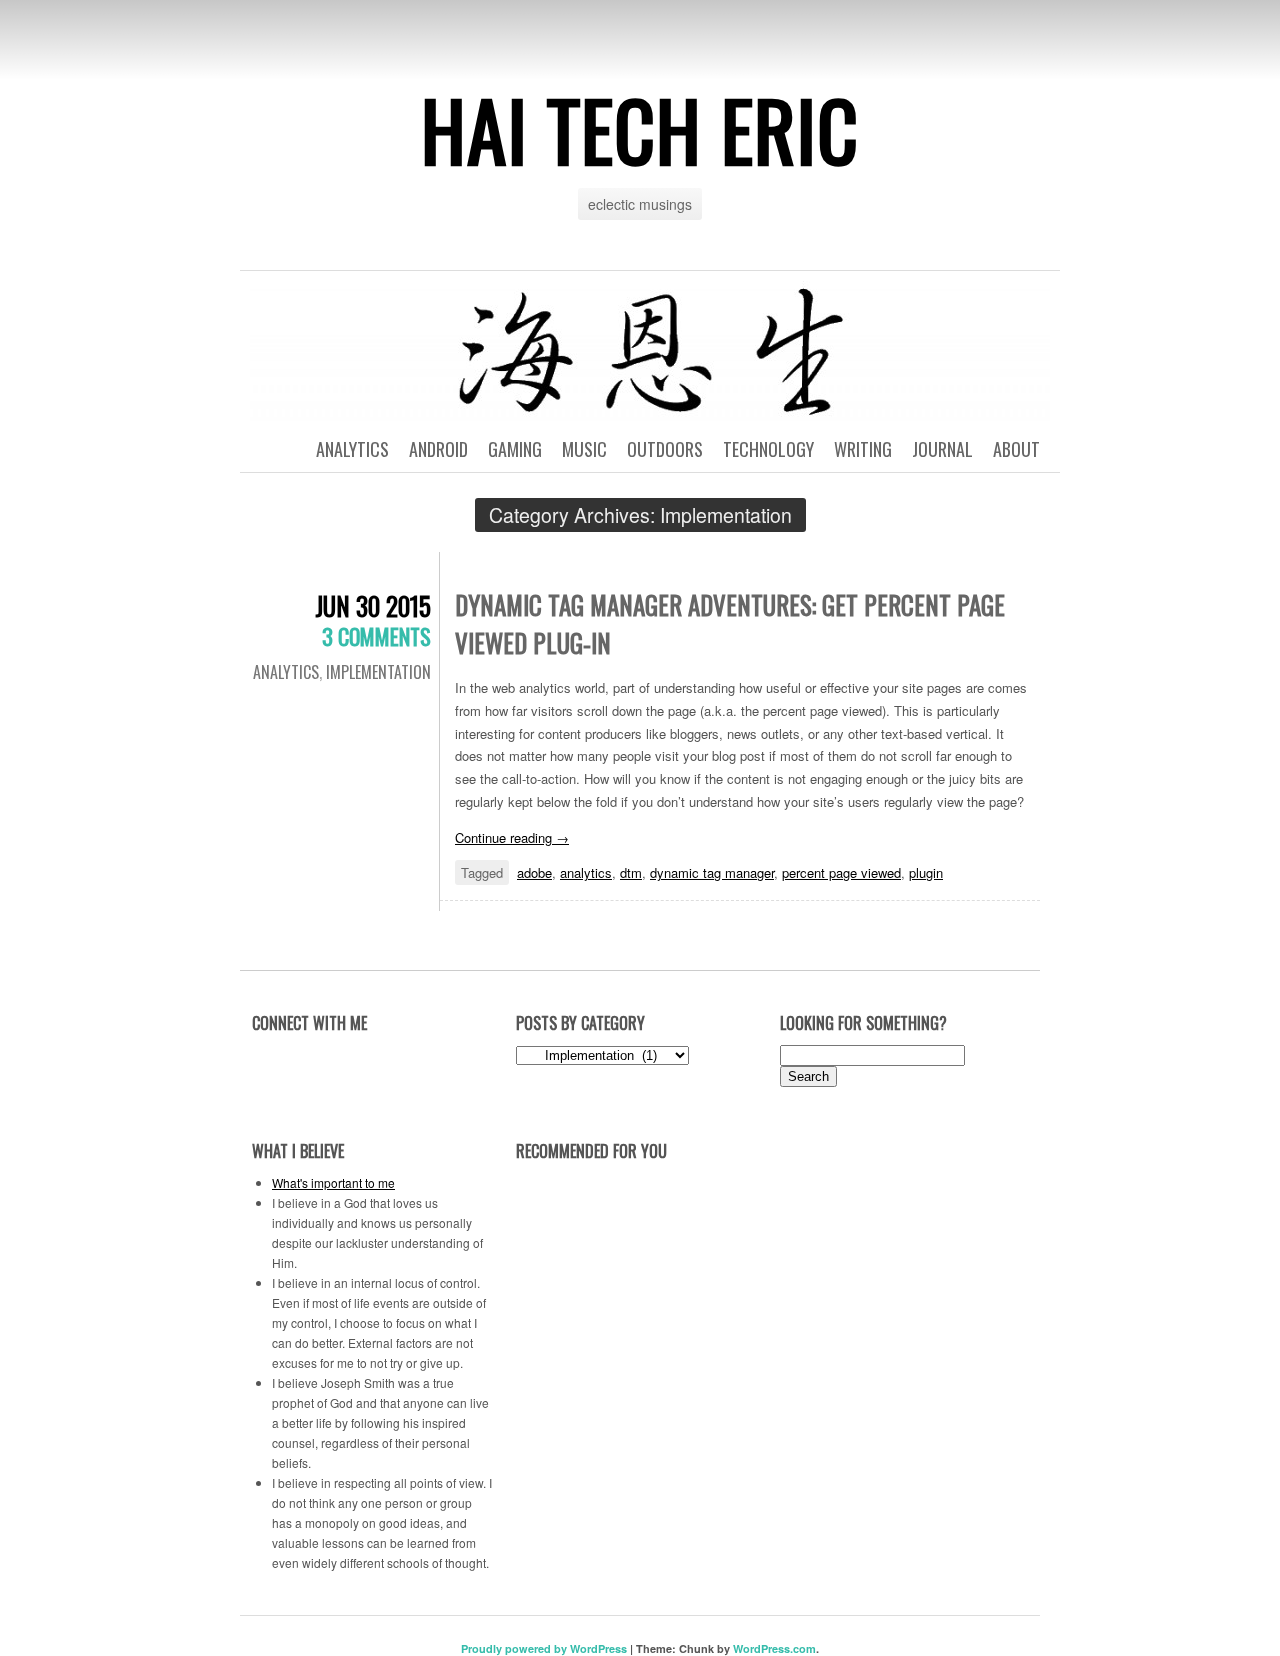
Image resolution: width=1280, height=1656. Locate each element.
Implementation (378, 672)
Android (438, 449)
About (1016, 449)
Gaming (515, 449)
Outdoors (665, 449)
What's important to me (333, 1182)
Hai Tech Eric (640, 129)
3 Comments (376, 636)
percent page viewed (841, 872)
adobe (534, 872)
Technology (768, 449)
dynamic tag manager (712, 872)
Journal (942, 449)
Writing (863, 449)
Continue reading (512, 837)
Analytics (352, 449)
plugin (926, 872)
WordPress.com (774, 1648)
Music (584, 449)
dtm (631, 872)
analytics (586, 872)
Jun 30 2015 (373, 605)
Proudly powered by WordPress (544, 1648)
